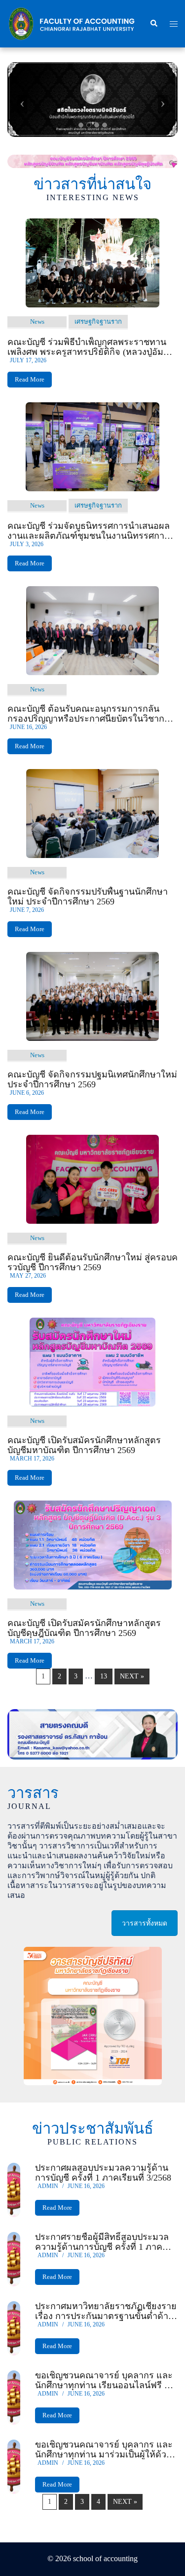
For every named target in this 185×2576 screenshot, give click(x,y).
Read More (30, 379)
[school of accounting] (71, 23)
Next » (132, 1676)
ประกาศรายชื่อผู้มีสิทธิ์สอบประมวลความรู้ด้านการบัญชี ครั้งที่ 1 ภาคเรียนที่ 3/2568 (102, 2242)
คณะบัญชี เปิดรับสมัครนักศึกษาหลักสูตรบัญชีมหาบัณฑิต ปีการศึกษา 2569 (84, 1445)
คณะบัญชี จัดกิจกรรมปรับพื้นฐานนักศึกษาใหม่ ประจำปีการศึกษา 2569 (88, 897)
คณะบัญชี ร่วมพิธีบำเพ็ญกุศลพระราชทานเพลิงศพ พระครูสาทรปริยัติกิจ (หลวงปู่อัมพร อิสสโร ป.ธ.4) (91, 347)
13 (104, 1676)
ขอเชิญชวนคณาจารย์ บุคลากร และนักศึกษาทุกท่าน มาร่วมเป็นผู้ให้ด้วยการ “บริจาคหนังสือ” (104, 2449)
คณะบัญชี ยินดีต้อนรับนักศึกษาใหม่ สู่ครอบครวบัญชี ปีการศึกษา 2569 (92, 1262)
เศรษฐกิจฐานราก (98, 322)
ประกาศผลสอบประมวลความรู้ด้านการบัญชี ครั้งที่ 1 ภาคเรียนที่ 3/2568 (103, 2173)
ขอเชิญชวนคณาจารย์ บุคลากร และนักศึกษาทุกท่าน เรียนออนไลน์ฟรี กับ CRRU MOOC (105, 2380)
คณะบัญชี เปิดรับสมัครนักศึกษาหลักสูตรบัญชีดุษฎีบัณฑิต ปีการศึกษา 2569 (84, 1628)
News (37, 322)
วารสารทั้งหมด (145, 1923)
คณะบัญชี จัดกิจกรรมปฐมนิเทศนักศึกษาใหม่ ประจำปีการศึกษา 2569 (92, 1079)
